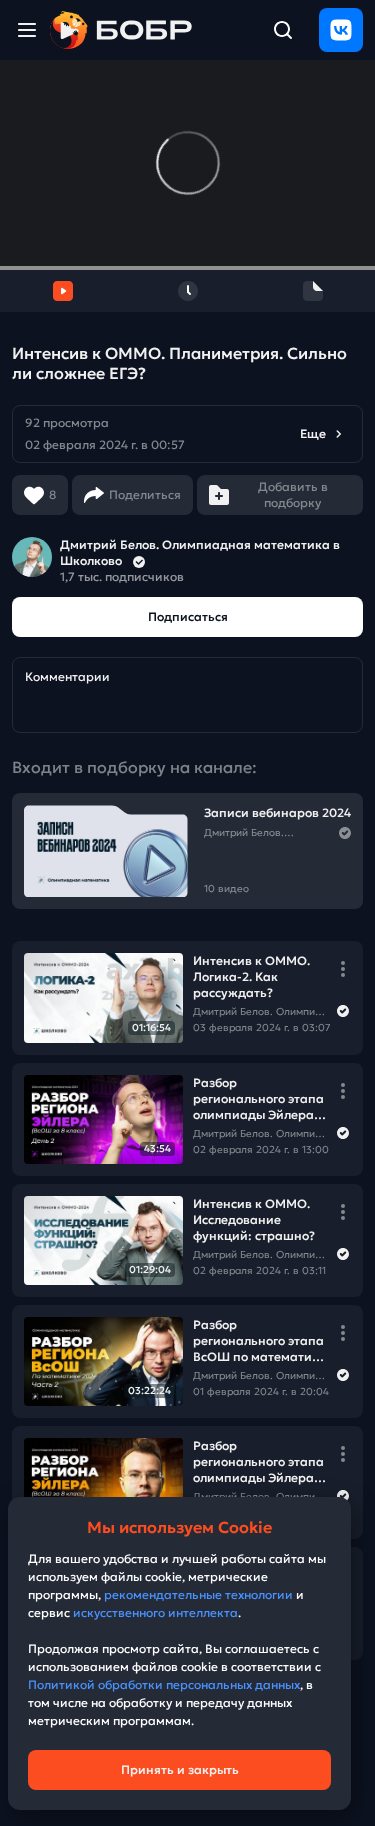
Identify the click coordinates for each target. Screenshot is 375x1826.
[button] (187, 434)
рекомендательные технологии (198, 1594)
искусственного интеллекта (155, 1612)
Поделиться (145, 494)
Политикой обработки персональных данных (164, 1684)
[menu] (27, 30)
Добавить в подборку (293, 494)
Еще (313, 433)
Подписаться (188, 616)
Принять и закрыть (180, 1769)
